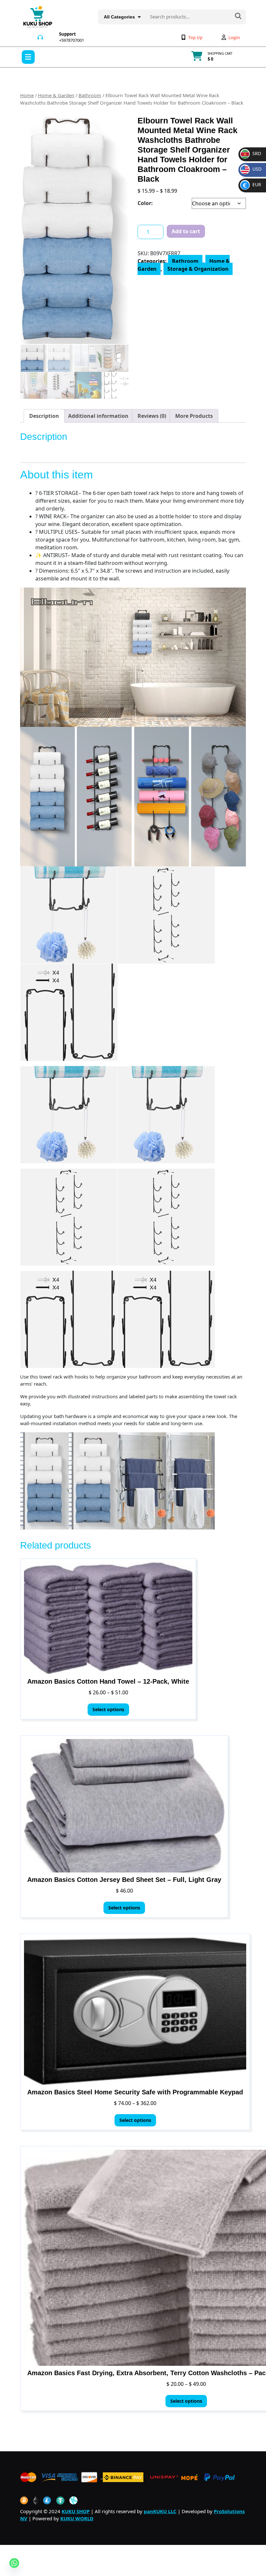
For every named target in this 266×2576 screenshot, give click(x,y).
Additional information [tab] (98, 416)
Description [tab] (44, 416)
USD (252, 169)
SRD (251, 153)
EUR (252, 184)
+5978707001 (72, 40)
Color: (145, 203)
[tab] (28, 57)
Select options (108, 1709)
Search (238, 17)
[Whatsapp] (14, 2563)
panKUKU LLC (160, 2511)
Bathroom (90, 95)
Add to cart (186, 231)
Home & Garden (56, 95)
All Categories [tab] (119, 17)
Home (27, 95)
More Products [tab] (194, 416)
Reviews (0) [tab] (152, 416)
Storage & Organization (198, 269)
